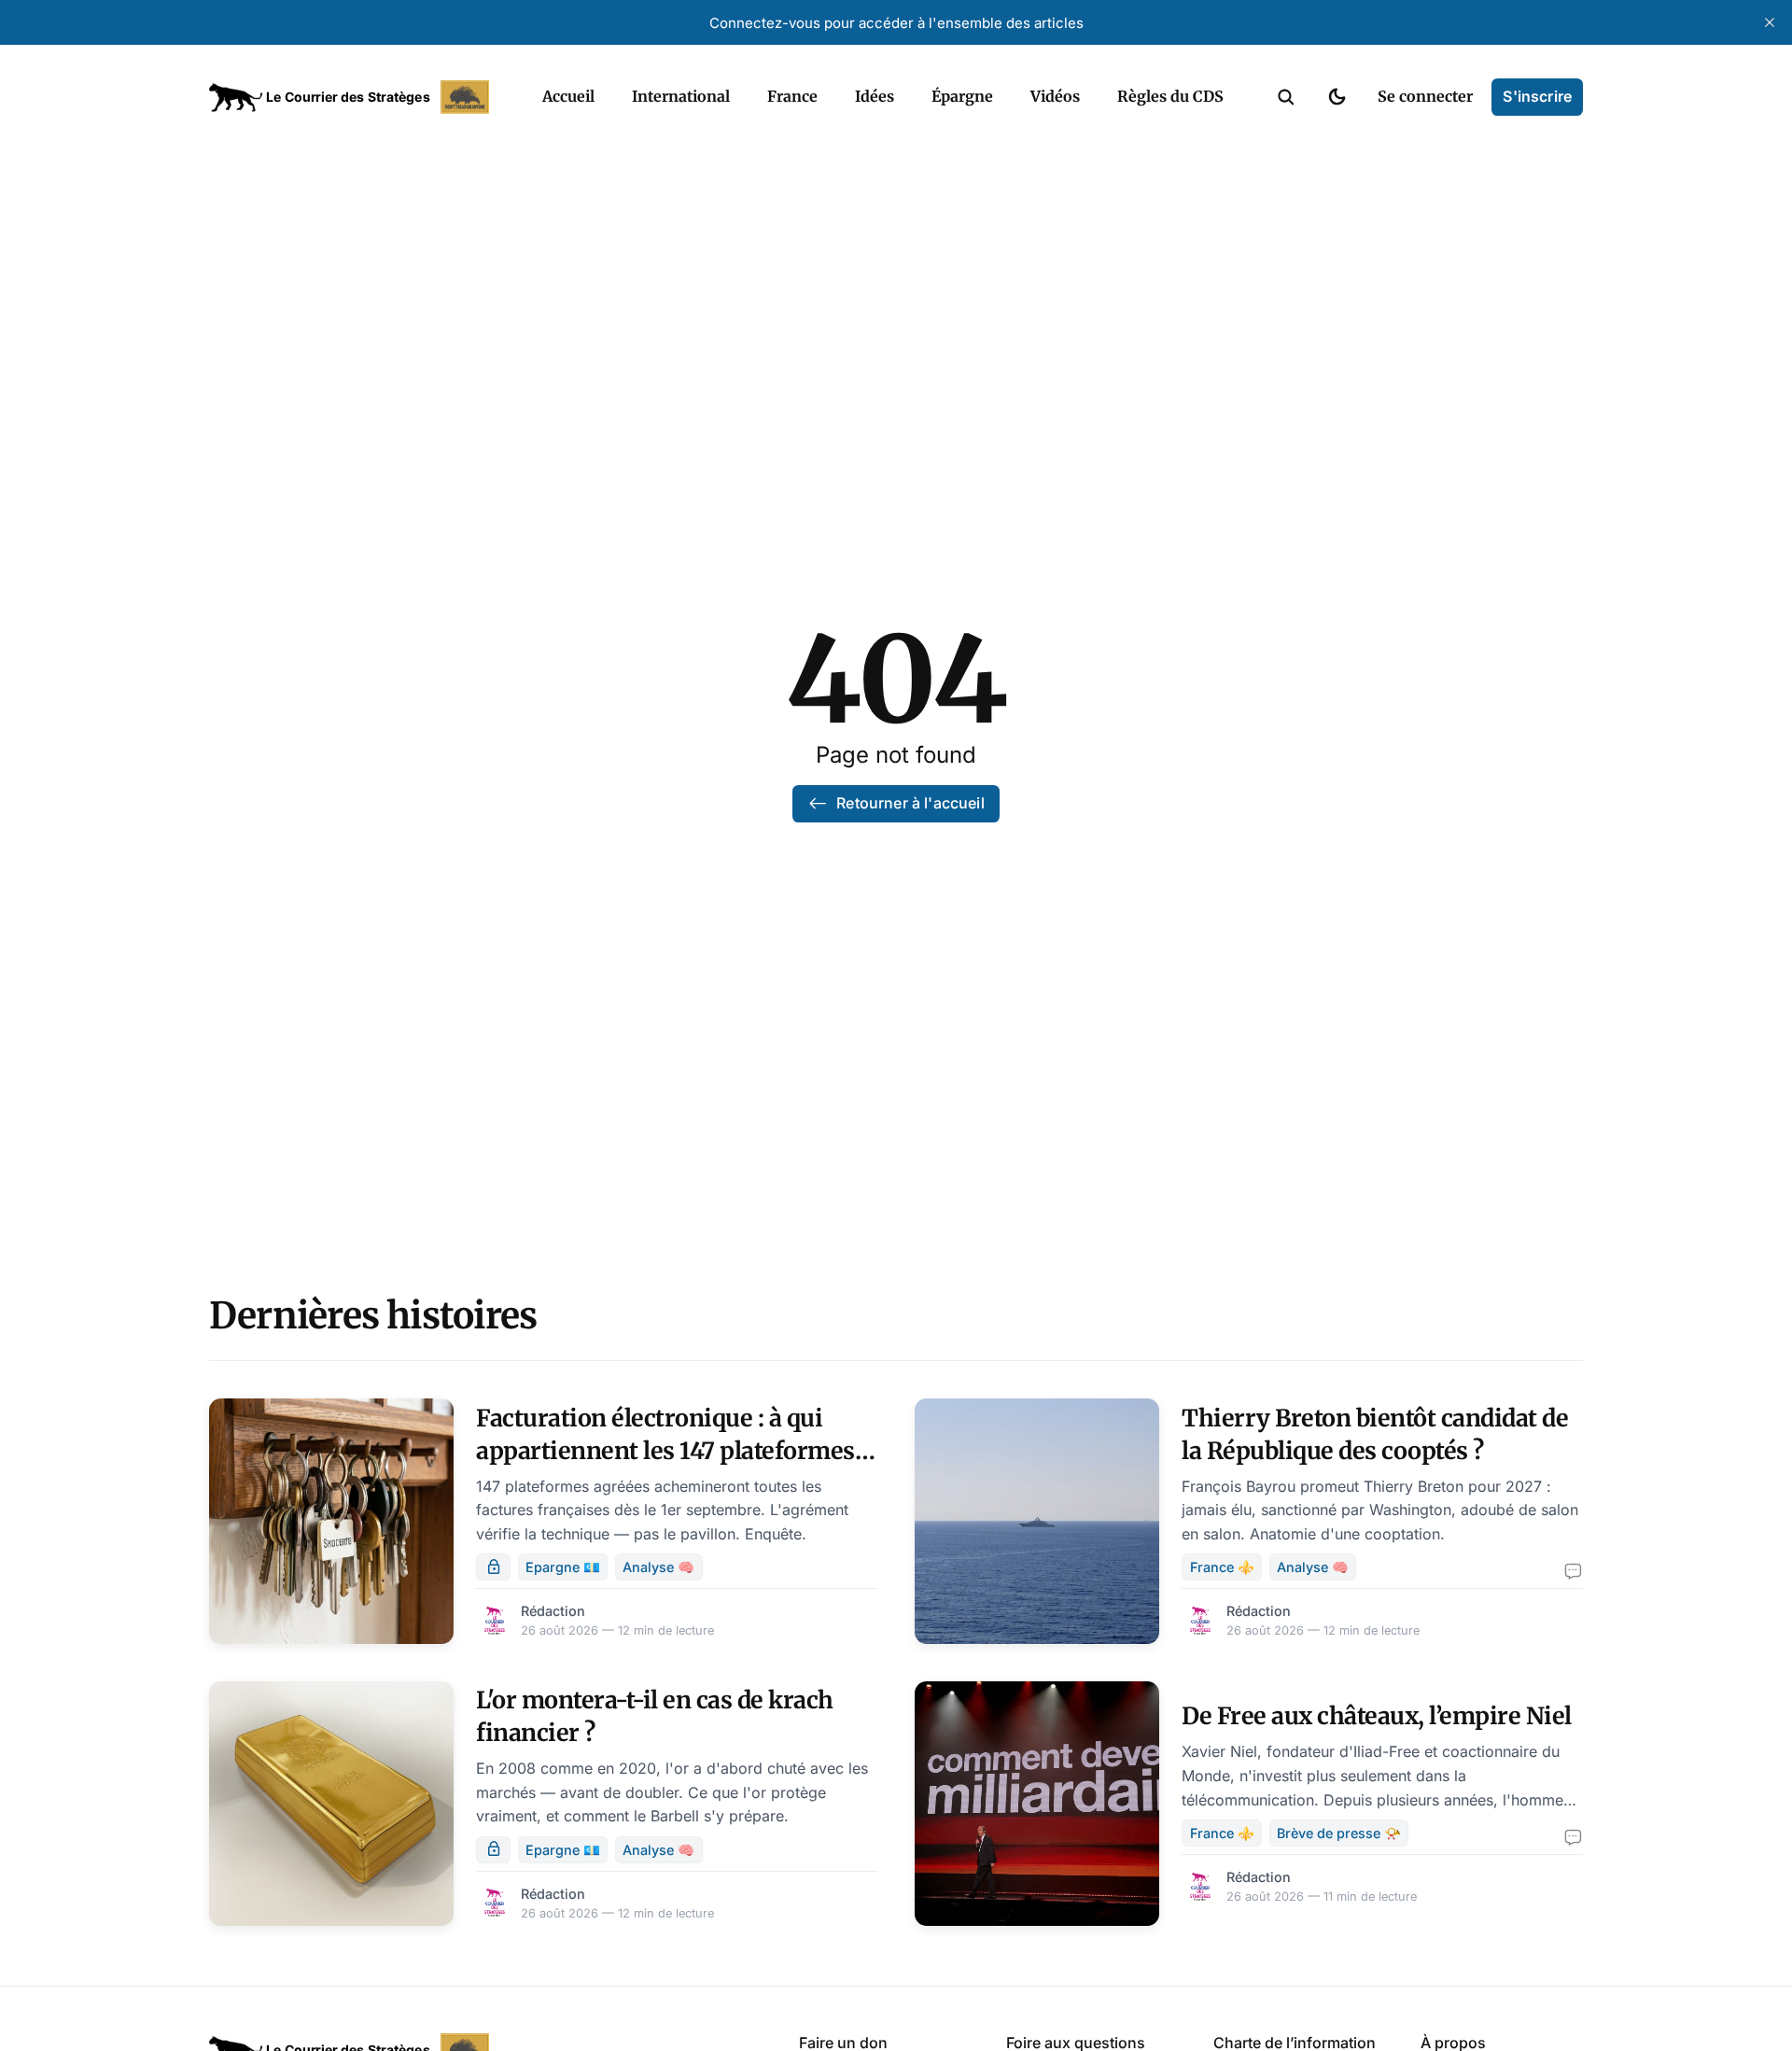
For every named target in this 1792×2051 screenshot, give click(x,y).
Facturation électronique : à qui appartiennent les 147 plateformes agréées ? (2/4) (665, 1451)
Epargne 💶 (563, 1567)
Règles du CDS (1170, 96)
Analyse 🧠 (658, 1567)
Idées (875, 96)
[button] (1286, 97)
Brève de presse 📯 (1339, 1833)
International (681, 96)
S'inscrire (1537, 96)
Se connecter (1425, 96)
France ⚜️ (1222, 1567)
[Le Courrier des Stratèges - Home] (355, 97)
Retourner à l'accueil (910, 803)
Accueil (568, 96)
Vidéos (1055, 96)
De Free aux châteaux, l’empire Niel (1377, 1716)
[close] (1770, 22)
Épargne (962, 96)
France (792, 96)
